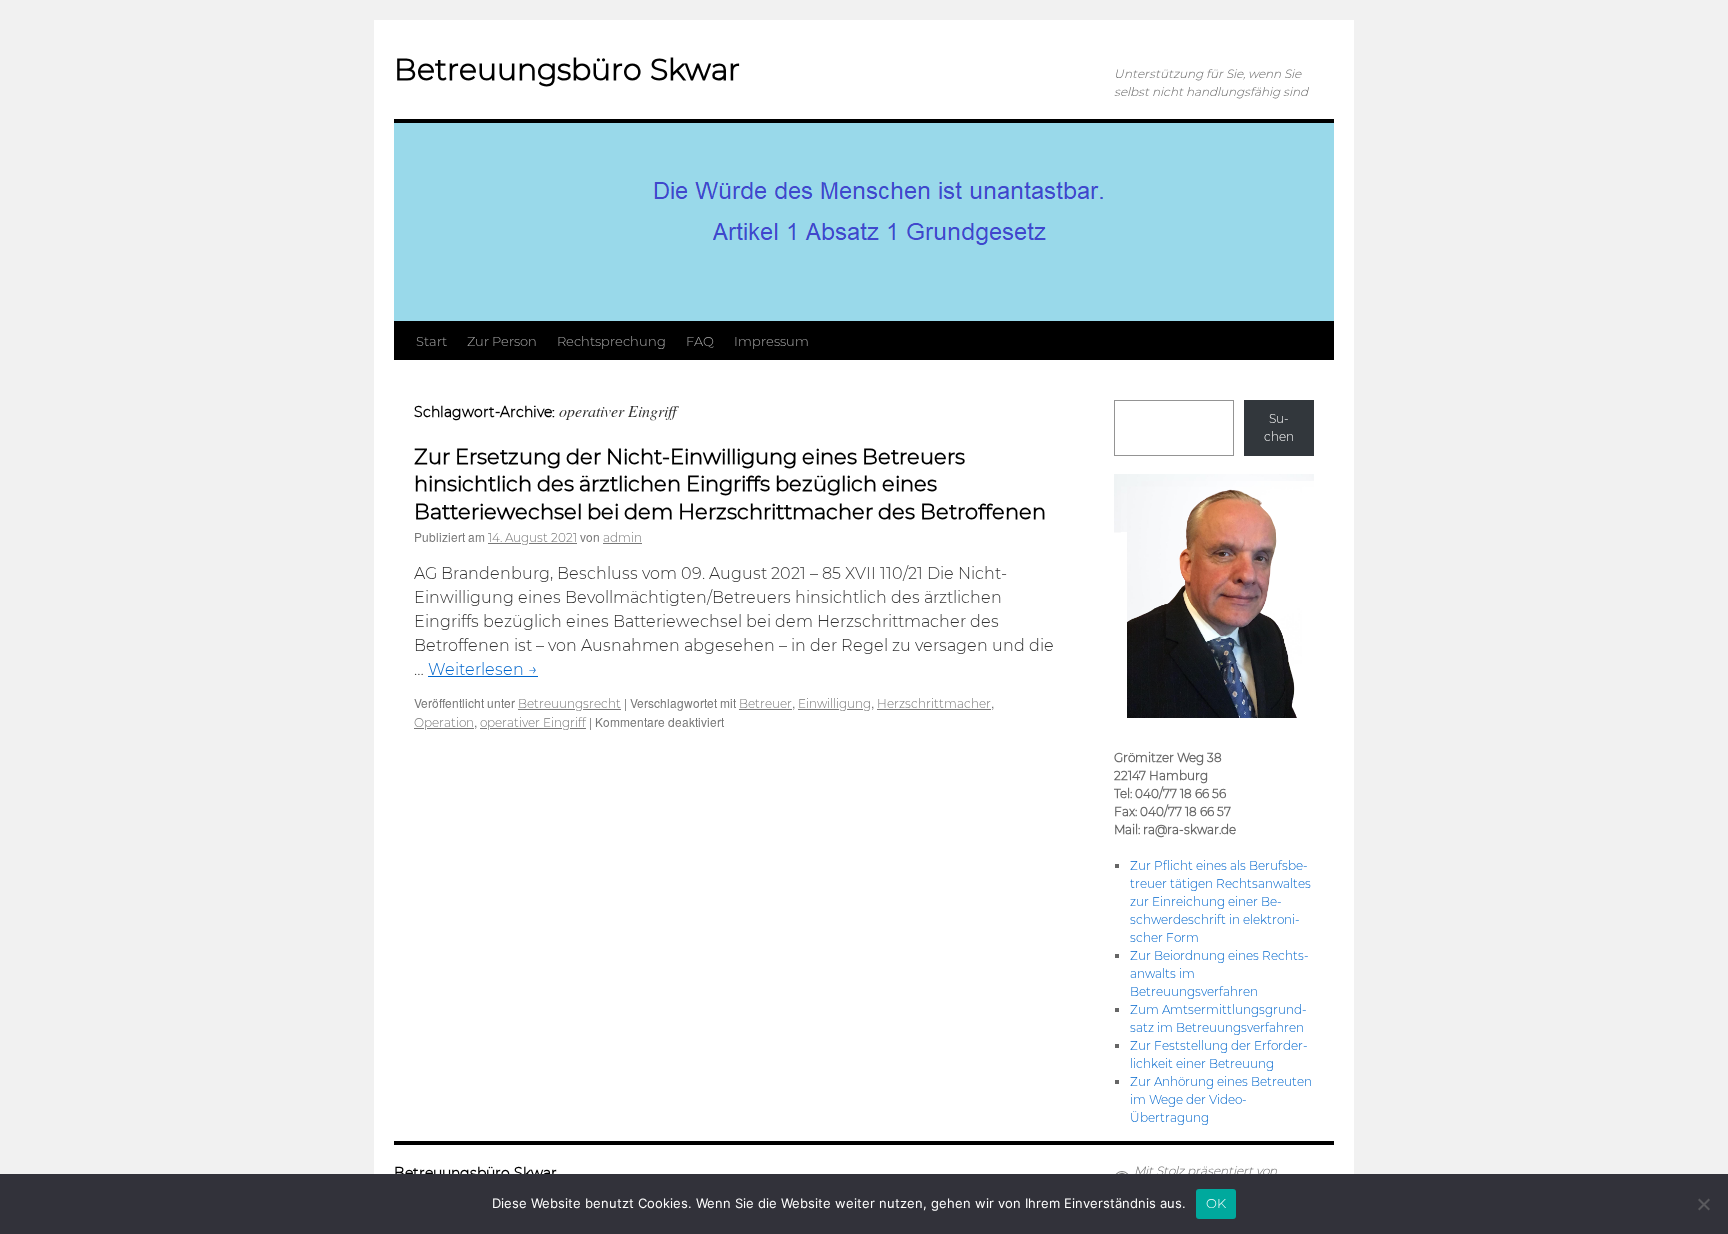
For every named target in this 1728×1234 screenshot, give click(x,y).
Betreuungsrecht (569, 703)
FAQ (700, 341)
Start (431, 341)
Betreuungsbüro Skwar (567, 69)
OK (1216, 1203)
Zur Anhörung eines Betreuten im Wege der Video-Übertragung (1221, 1099)
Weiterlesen (483, 669)
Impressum (771, 341)
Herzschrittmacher (934, 703)
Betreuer (765, 703)
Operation (444, 722)
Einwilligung (834, 703)
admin (622, 537)
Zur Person (502, 341)
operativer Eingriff (533, 722)
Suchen (1279, 427)
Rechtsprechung (611, 341)
